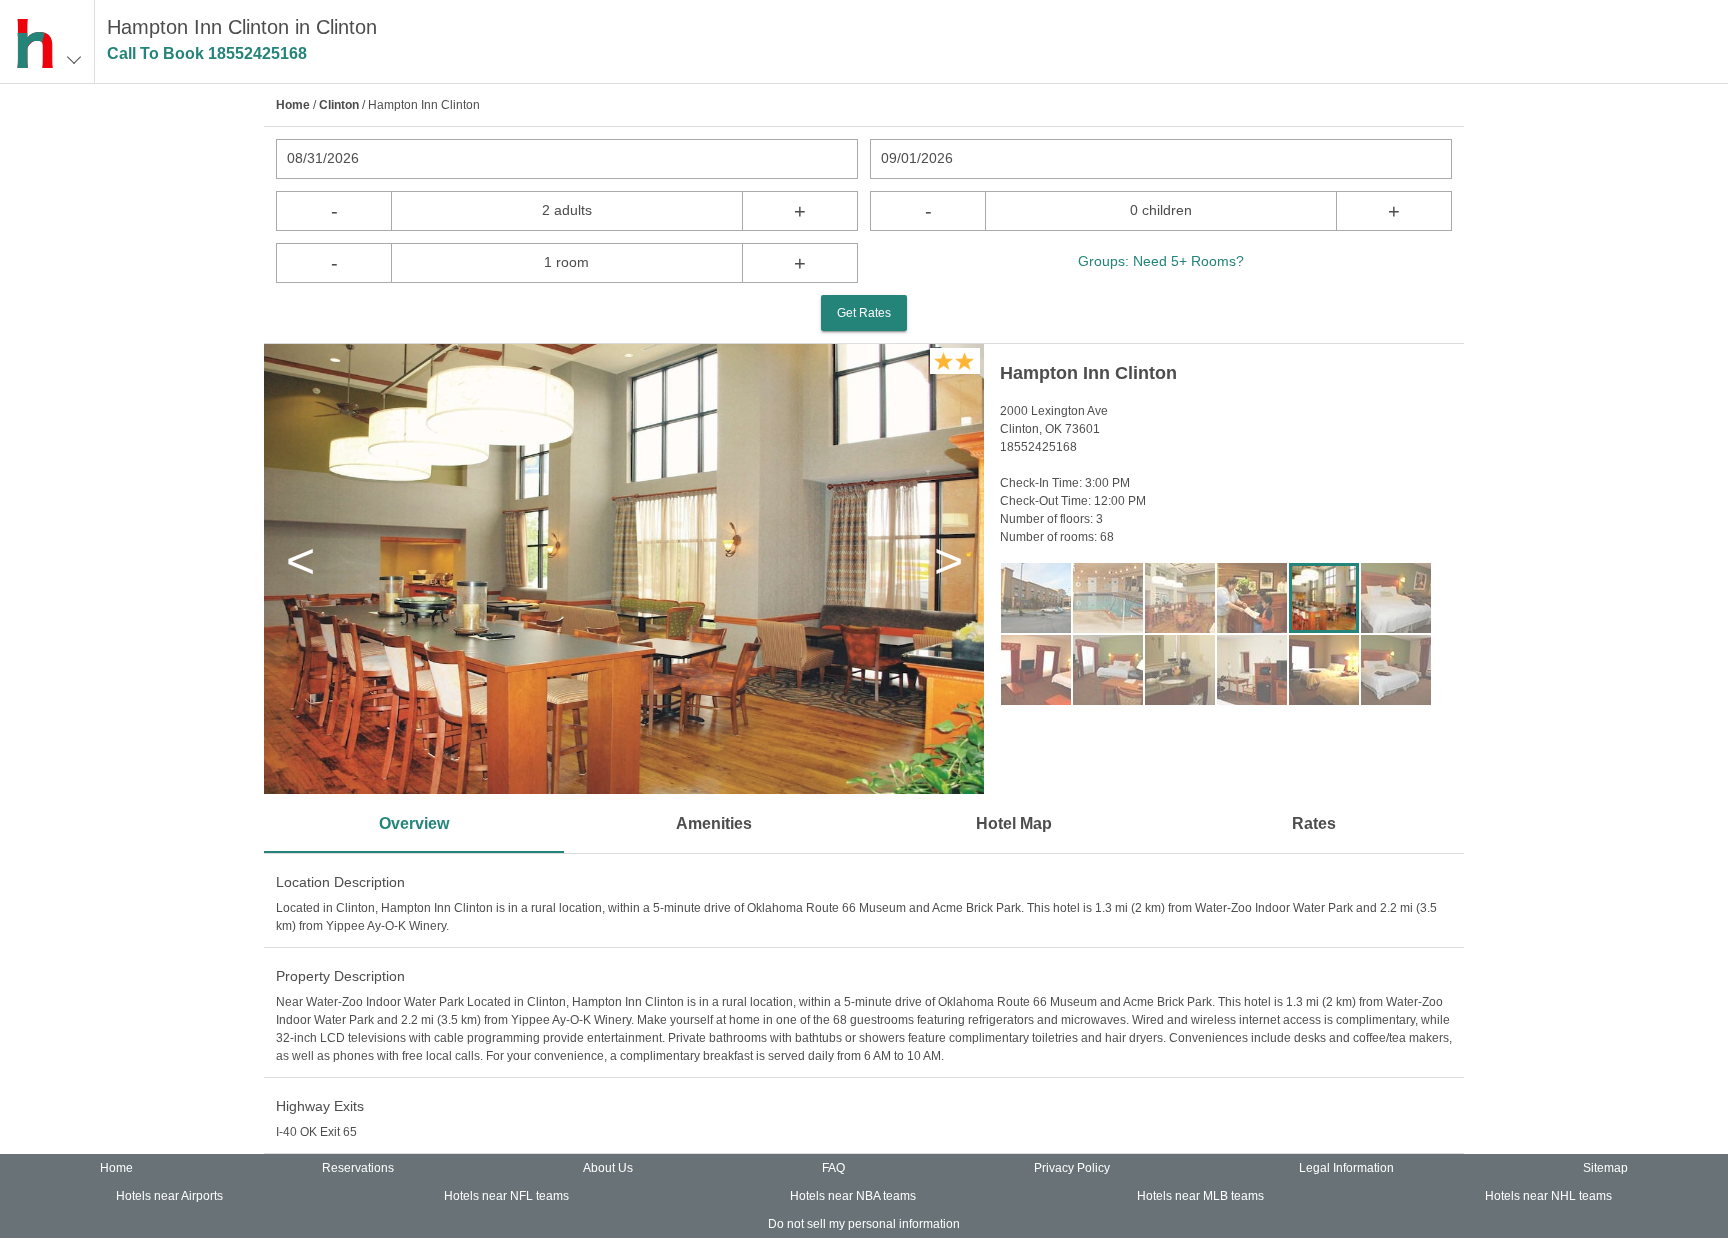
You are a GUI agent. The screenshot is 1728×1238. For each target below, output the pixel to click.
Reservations (358, 1168)
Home (293, 105)
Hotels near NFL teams (506, 1196)
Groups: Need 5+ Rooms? (1161, 261)
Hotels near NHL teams (1548, 1196)
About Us (608, 1168)
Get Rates (864, 313)
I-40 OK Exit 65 (316, 1132)
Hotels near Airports (169, 1196)
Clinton (339, 105)
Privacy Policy (1072, 1168)
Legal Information (1346, 1168)
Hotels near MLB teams (1200, 1196)
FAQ (833, 1168)
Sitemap (1605, 1168)
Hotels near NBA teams (853, 1196)
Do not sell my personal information (864, 1224)
